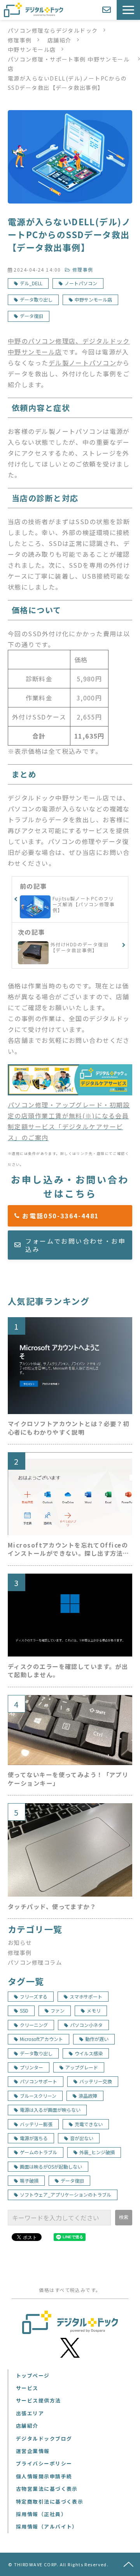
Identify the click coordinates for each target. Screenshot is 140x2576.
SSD (24, 2010)
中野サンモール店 (32, 49)
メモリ (94, 2010)
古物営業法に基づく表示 (47, 2489)
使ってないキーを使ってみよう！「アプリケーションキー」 (68, 1779)
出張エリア (30, 2413)
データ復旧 (31, 316)
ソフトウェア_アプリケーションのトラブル (66, 2194)
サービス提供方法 (38, 2400)
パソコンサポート (38, 2081)
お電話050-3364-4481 (75, 1216)
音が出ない (82, 2138)
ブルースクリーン (38, 2096)
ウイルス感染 (89, 2053)
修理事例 (20, 40)
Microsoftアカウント (41, 2039)
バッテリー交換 (96, 2081)
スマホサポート (86, 1996)
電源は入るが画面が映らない (50, 2110)
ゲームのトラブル (38, 2152)
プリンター (31, 2067)
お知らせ (20, 1942)
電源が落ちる (34, 2138)
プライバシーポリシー (44, 2463)
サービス (27, 2388)
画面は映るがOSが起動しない (51, 2166)
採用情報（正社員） (41, 2514)
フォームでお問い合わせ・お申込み (75, 1245)
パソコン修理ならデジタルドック (53, 30)
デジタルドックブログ (44, 2438)
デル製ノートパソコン (82, 363)
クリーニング (34, 2025)
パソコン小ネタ (86, 2025)
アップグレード (82, 2067)
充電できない (89, 2124)
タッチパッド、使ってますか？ (52, 1907)
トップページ (33, 2375)
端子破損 (29, 2180)
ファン (58, 2010)
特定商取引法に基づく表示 (50, 2501)
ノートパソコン (81, 283)
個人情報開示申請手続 (44, 2476)
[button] (128, 10)
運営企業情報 (33, 2451)
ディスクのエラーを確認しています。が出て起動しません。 (68, 1671)
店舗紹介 (59, 40)
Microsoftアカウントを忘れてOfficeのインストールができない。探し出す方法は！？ (68, 1549)
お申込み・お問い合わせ (108, 10)
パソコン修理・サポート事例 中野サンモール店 (69, 64)
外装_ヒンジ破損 (97, 2152)
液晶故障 (88, 2096)
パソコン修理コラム (35, 1962)
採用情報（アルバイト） (47, 2526)
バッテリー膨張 (36, 2124)
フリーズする (34, 1996)
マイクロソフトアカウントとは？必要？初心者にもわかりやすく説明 (68, 1428)
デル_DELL (31, 283)
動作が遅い (97, 2039)
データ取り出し (36, 299)
